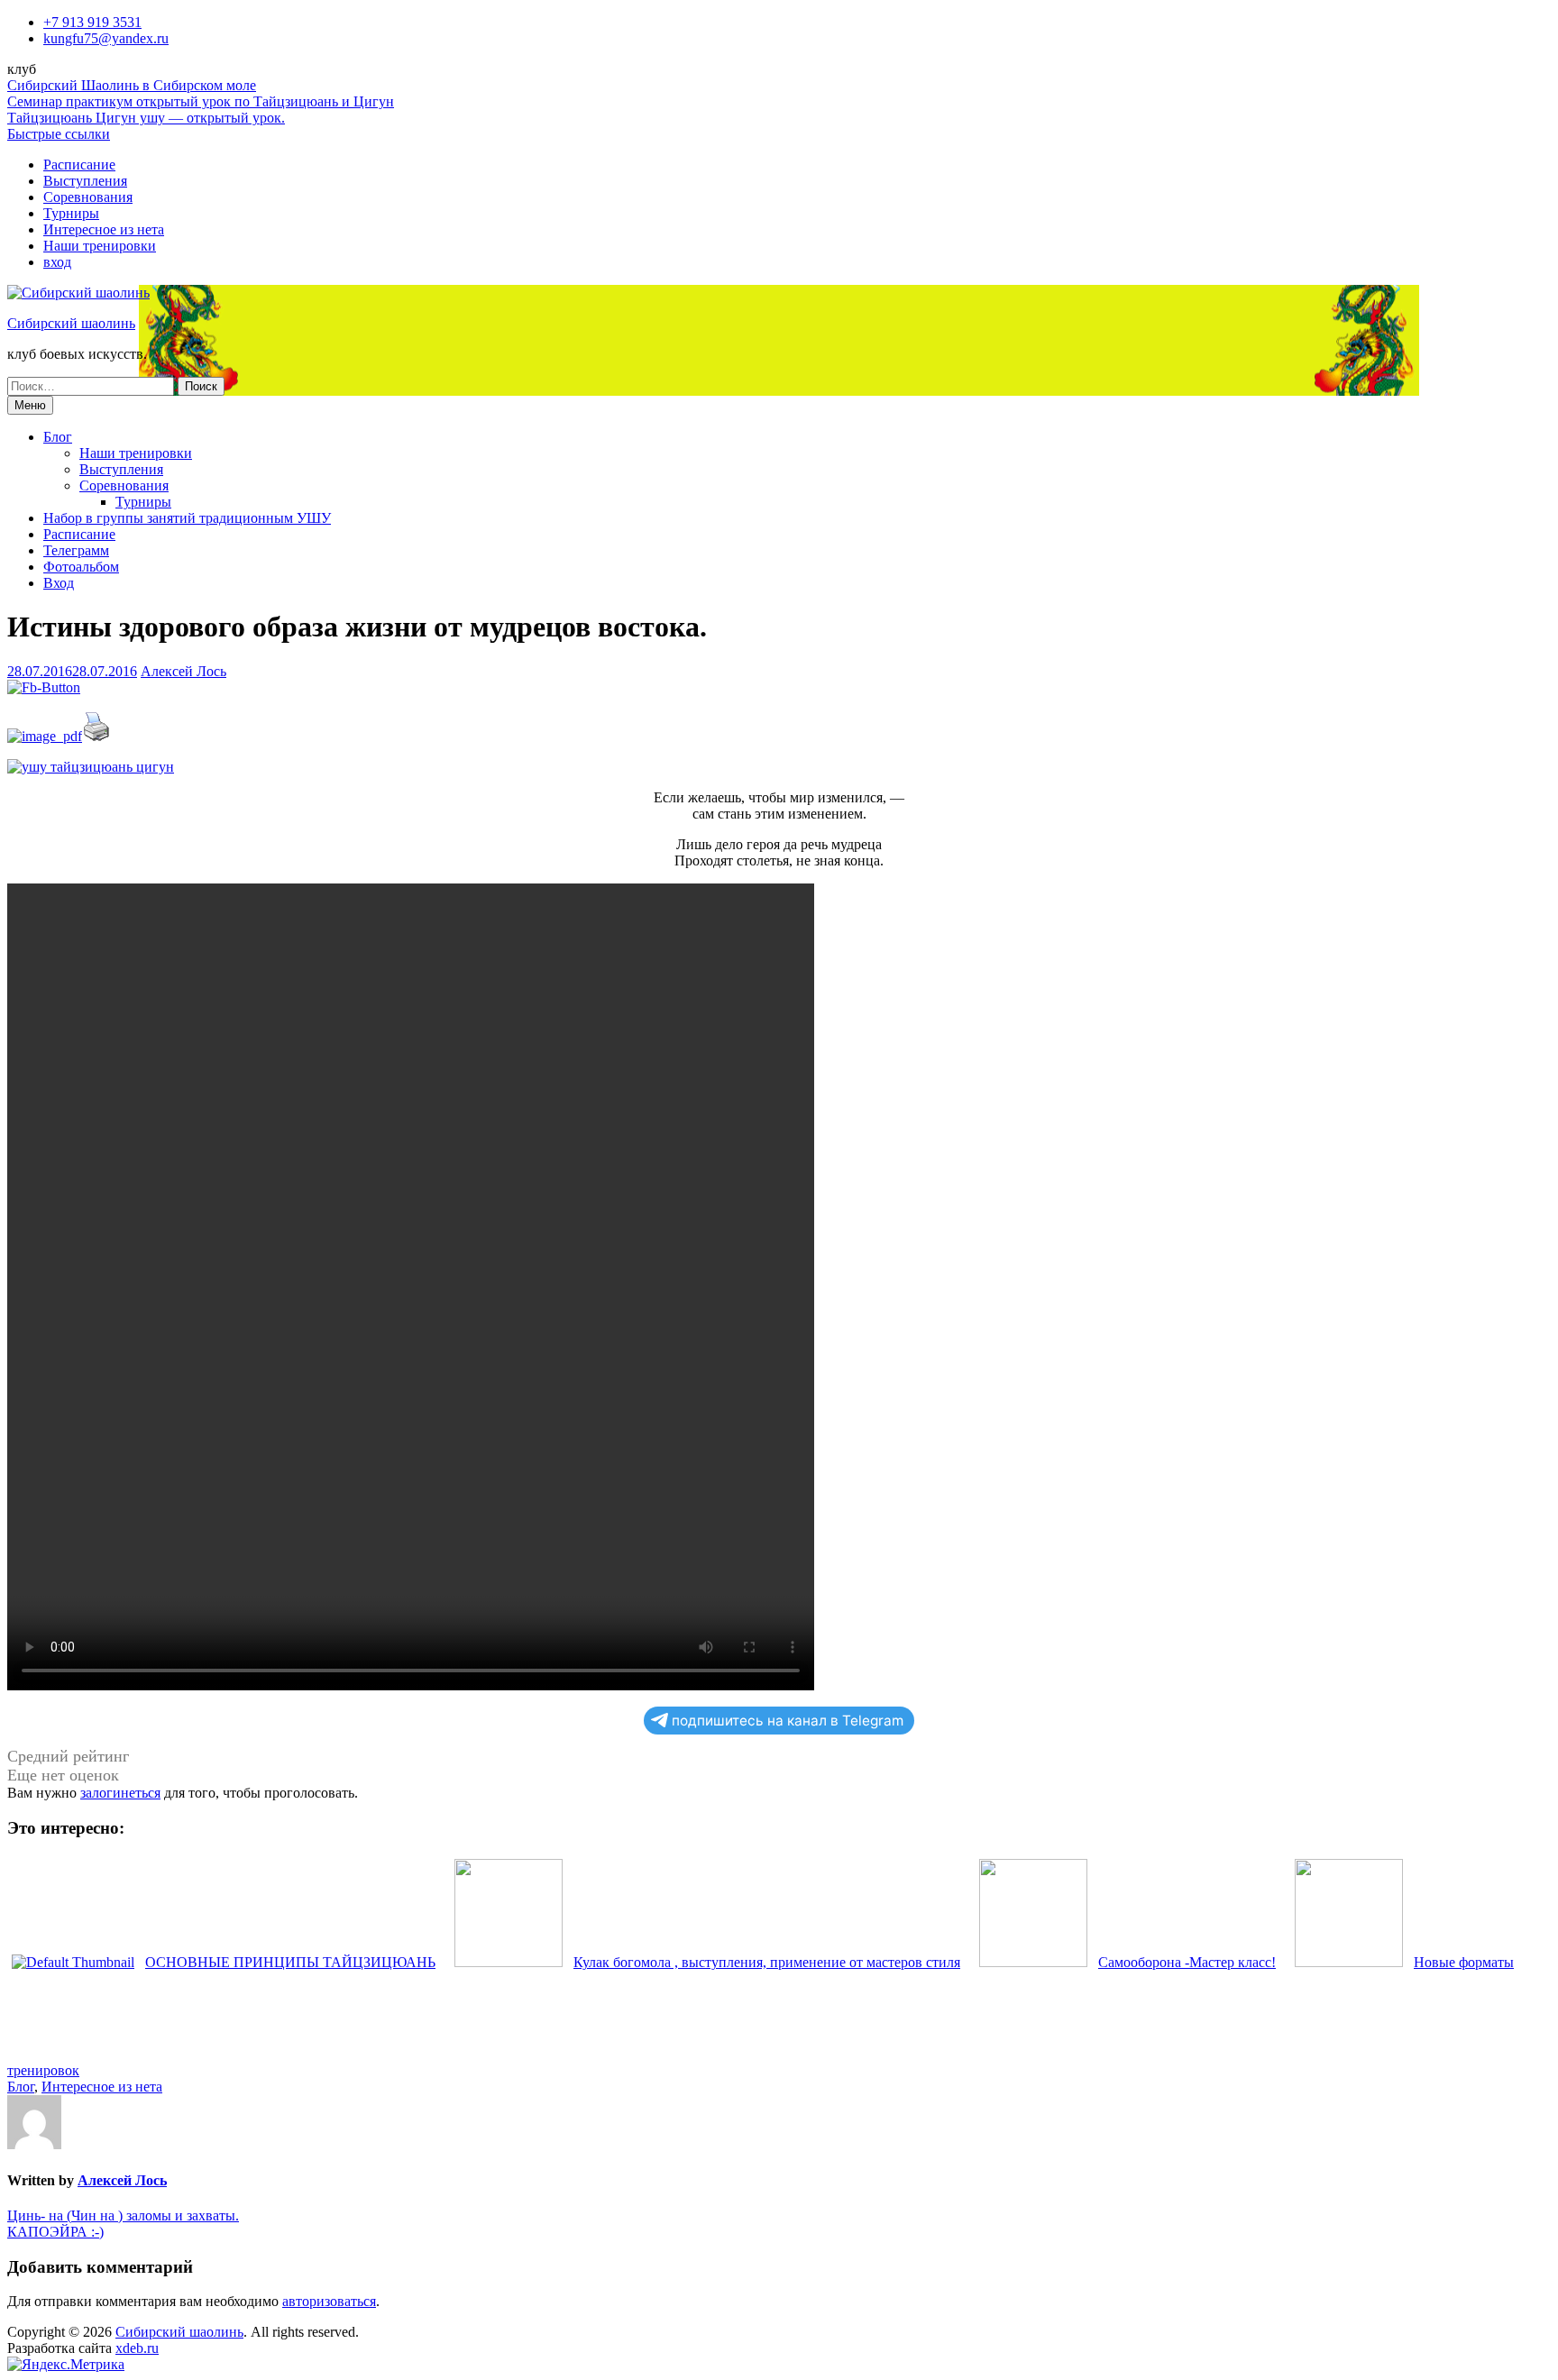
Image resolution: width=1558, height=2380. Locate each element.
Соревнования (88, 197)
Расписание (79, 165)
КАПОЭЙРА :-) (55, 2232)
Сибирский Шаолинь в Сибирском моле (132, 85)
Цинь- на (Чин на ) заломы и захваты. (123, 2215)
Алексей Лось (183, 671)
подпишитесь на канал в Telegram (788, 1721)
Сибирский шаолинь (71, 323)
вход (57, 262)
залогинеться (120, 1793)
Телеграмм (76, 550)
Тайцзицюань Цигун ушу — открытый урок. (146, 118)
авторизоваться (329, 2301)
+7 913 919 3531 (92, 22)
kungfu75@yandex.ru (106, 38)
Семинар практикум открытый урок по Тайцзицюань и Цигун (201, 101)
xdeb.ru (137, 2348)
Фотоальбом (81, 567)
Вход (59, 583)
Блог (58, 437)
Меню (30, 405)
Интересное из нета (104, 229)
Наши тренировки (100, 246)
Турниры (71, 213)
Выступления (85, 181)
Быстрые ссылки (59, 134)
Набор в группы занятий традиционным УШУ (187, 518)
